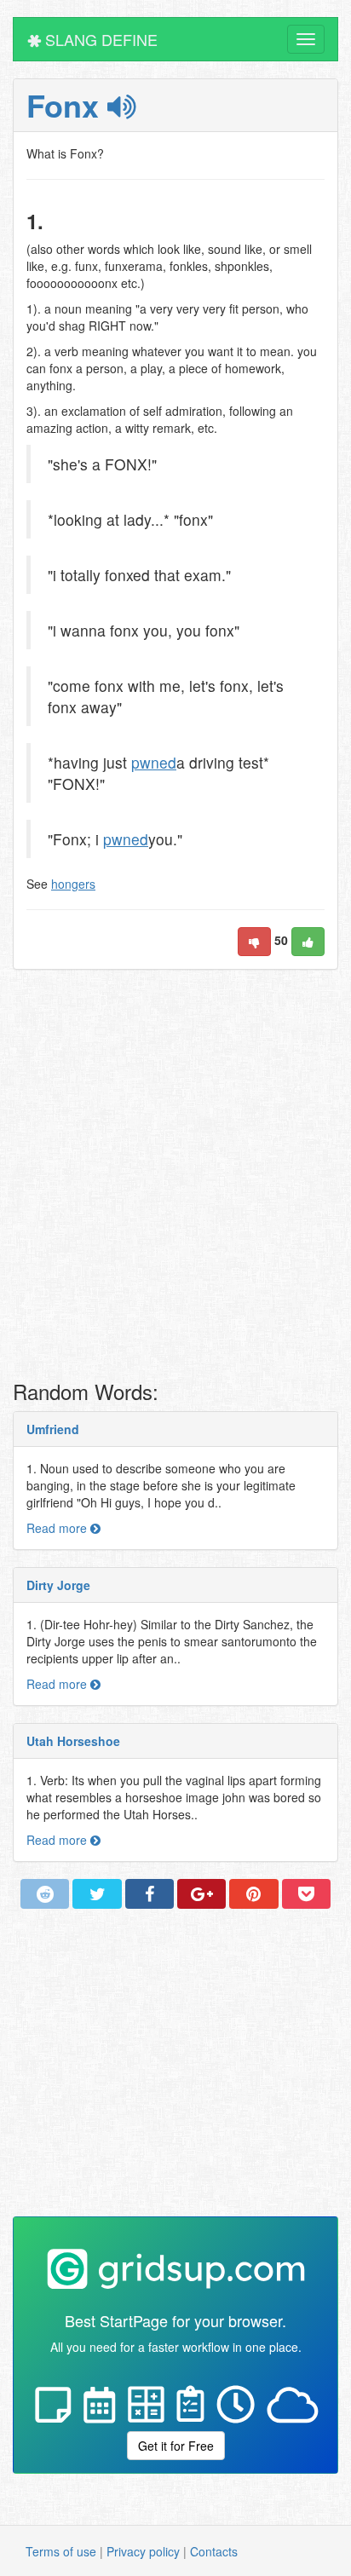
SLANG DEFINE (99, 39)
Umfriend (53, 1429)
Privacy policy (143, 2551)
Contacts (214, 2551)
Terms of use (61, 2551)
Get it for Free (176, 2446)
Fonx (67, 105)
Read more (58, 1528)
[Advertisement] (175, 1179)
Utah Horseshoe (73, 1741)
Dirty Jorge (58, 1585)
